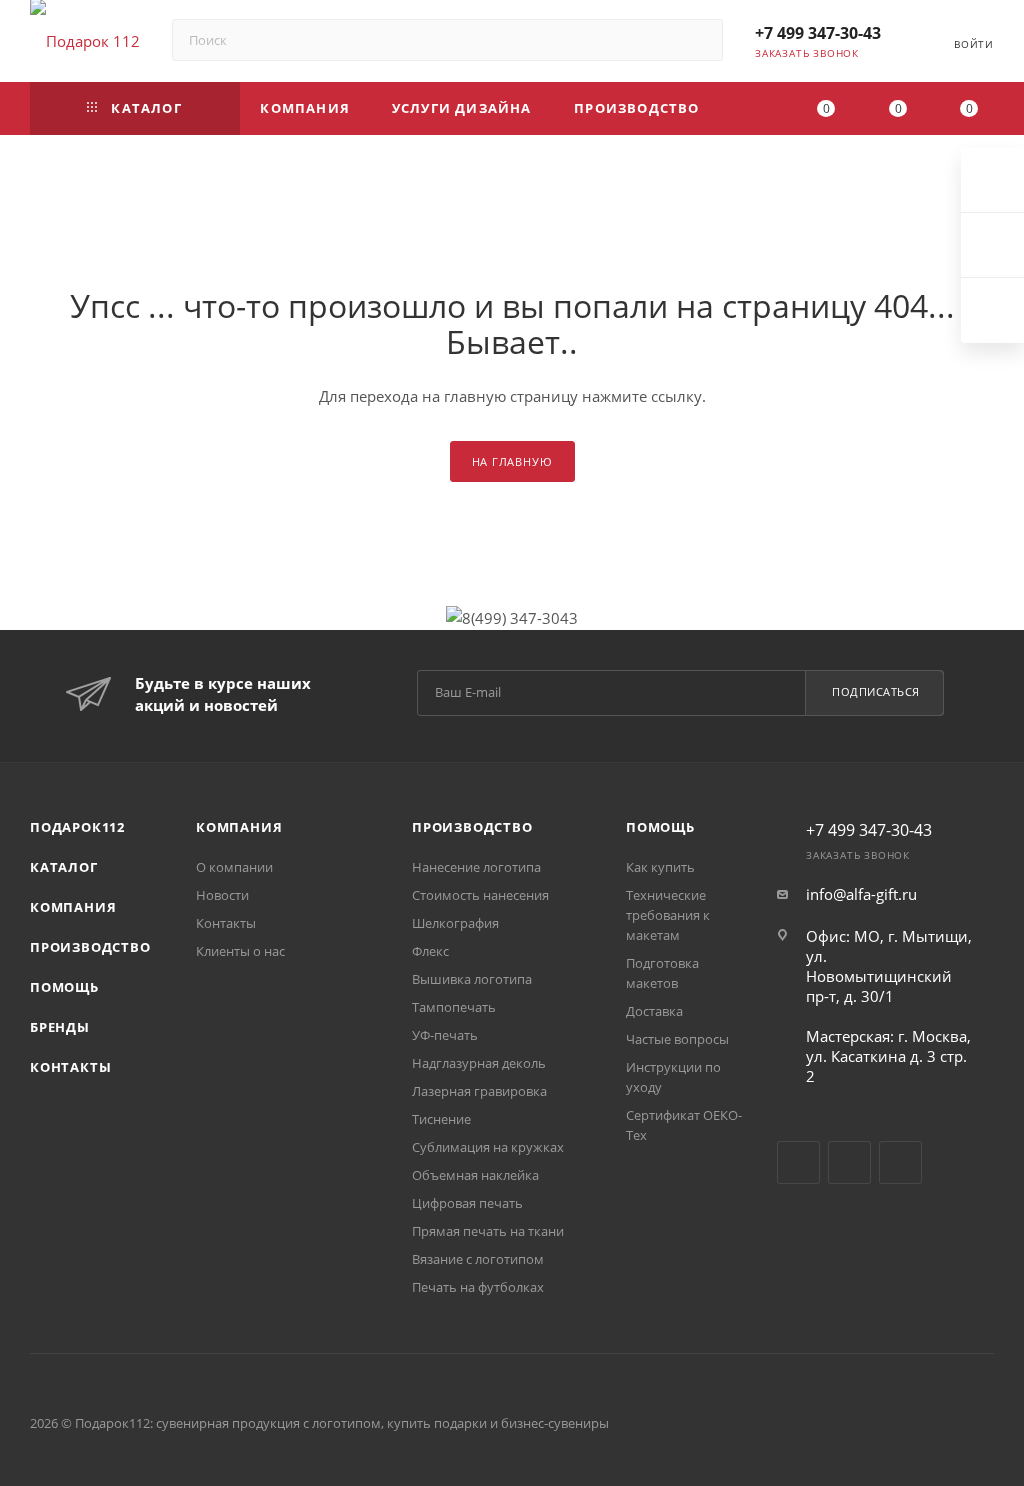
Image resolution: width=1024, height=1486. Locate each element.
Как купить (660, 867)
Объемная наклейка (475, 1175)
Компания (73, 907)
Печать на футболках (478, 1287)
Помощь (64, 987)
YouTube (849, 1162)
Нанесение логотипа (476, 867)
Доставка (654, 1011)
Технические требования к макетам (668, 915)
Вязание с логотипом (478, 1259)
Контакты (70, 1067)
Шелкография (455, 923)
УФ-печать (445, 1035)
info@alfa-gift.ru (861, 894)
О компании (234, 867)
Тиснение (441, 1119)
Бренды (60, 1027)
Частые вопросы (677, 1039)
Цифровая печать (467, 1203)
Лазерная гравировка (479, 1091)
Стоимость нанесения (480, 895)
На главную (512, 461)
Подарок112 (77, 827)
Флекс (430, 951)
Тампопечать (454, 1007)
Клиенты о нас (240, 951)
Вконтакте (798, 1162)
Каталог (64, 867)
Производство (90, 947)
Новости (222, 895)
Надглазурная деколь (479, 1063)
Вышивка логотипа (472, 979)
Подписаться (876, 691)
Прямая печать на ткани (488, 1231)
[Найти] (698, 40)
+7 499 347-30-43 (818, 33)
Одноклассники (900, 1162)
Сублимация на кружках (488, 1147)
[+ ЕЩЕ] (750, 108)
